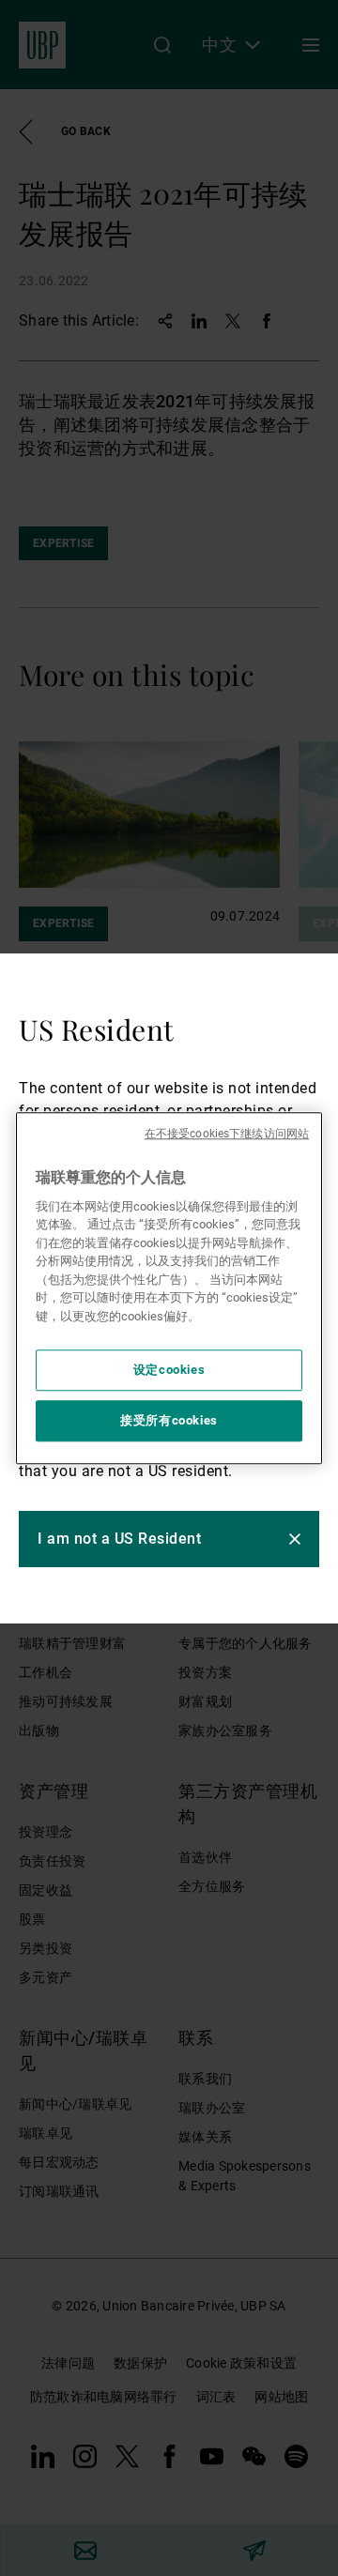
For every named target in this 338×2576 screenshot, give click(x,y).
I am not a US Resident (119, 1539)
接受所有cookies (169, 1420)
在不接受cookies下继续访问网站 (227, 1134)
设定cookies (169, 1370)
